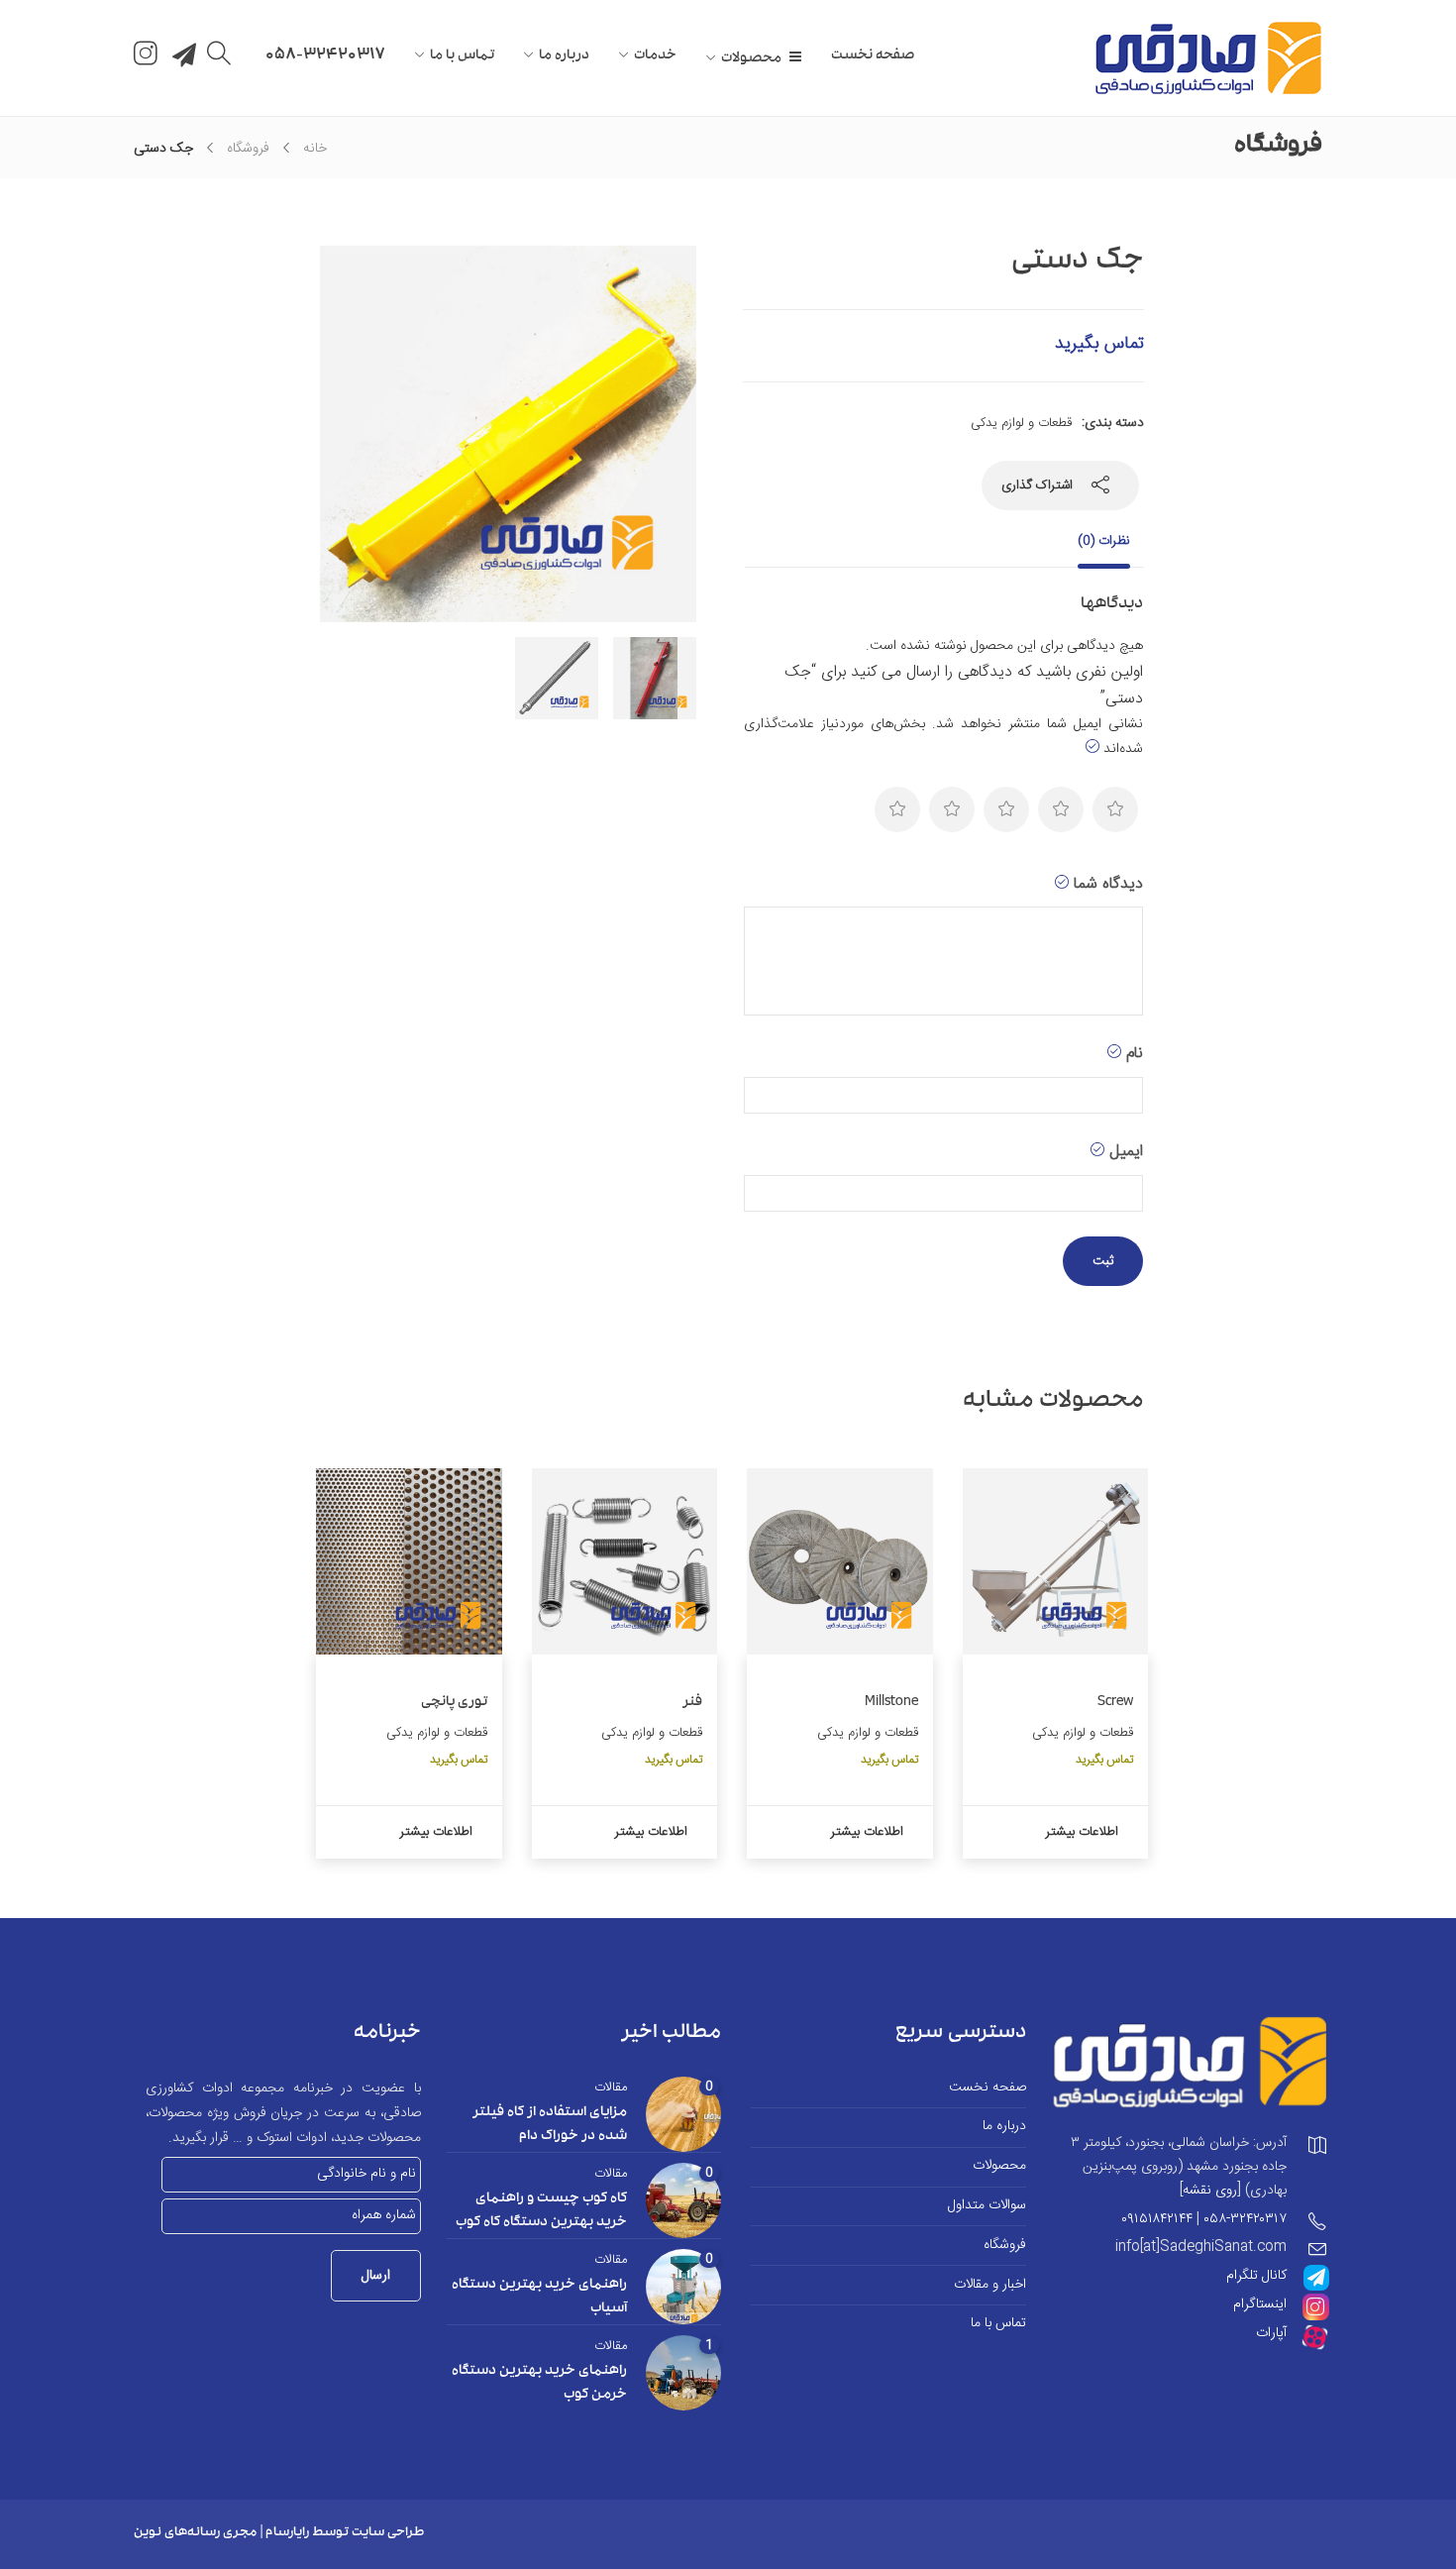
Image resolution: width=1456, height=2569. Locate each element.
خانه (315, 149)
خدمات (655, 56)
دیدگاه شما (1106, 884)
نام (1132, 1054)
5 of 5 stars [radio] (897, 809)
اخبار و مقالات (990, 2285)
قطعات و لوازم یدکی (1021, 423)
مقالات (611, 2087)
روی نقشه (1210, 2191)
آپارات (1271, 2333)
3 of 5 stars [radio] (1006, 809)
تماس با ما (462, 56)
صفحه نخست (873, 56)
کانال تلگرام (1256, 2276)
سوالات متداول (987, 2206)
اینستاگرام (1260, 2304)
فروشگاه (248, 149)
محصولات (751, 59)
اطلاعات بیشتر (1082, 1832)
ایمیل (1124, 1152)
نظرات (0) (1104, 541)
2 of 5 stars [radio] (1061, 809)
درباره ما (564, 56)
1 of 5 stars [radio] (1115, 809)
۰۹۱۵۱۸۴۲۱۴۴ (1157, 2219)
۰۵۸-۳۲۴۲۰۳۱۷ (1245, 2219)
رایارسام (287, 2534)
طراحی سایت (388, 2534)
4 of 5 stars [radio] (952, 809)
